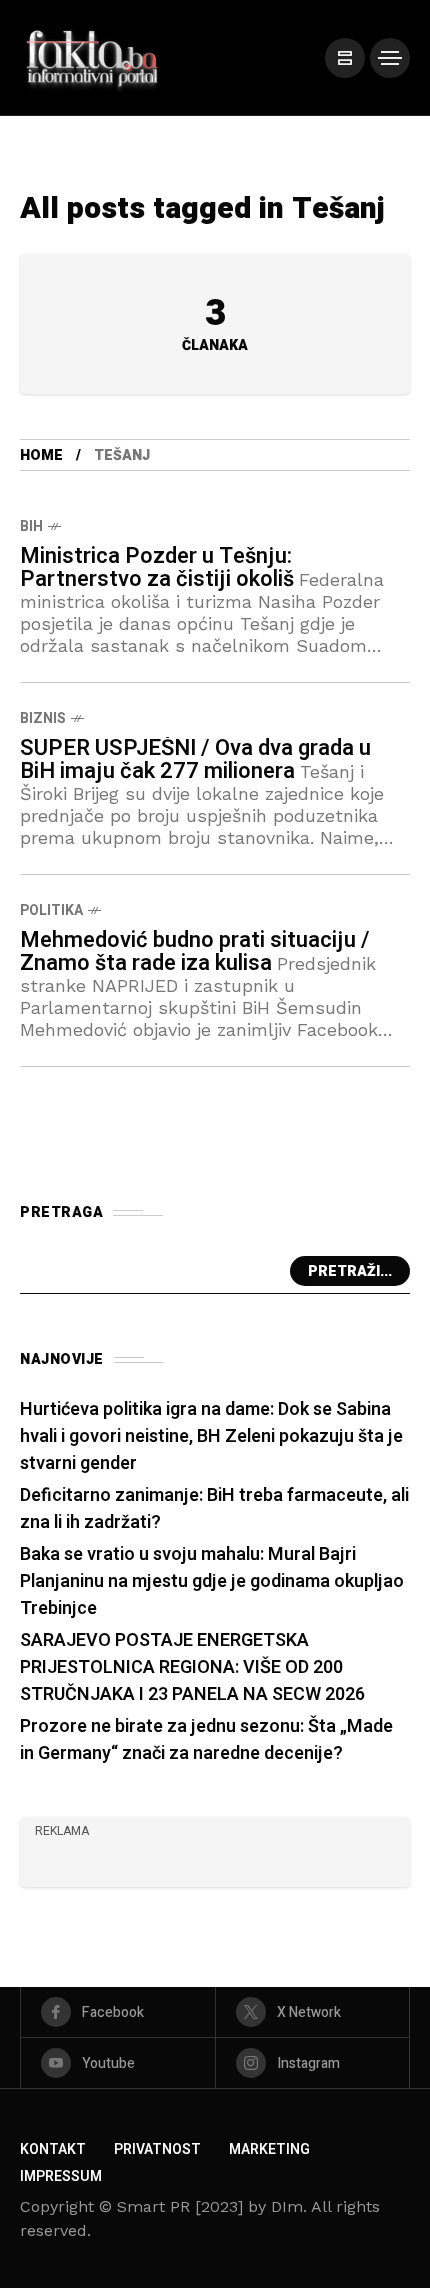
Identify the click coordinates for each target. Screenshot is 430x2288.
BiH (31, 526)
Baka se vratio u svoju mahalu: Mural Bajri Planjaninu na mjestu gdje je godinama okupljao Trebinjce (212, 1581)
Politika (51, 910)
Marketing (269, 2149)
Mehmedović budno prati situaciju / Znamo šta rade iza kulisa (195, 951)
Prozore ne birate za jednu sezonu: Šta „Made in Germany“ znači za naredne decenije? (206, 1740)
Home (41, 455)
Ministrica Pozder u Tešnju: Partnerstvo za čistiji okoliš (157, 567)
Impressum (61, 2176)
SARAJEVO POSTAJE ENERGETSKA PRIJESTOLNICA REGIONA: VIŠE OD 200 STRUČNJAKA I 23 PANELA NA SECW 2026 (192, 1667)
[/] (345, 58)
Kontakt (53, 2149)
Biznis (43, 718)
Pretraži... (350, 1271)
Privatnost (157, 2149)
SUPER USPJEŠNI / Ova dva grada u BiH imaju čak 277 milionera (195, 759)
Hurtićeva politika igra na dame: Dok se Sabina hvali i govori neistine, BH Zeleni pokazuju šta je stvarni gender (211, 1436)
